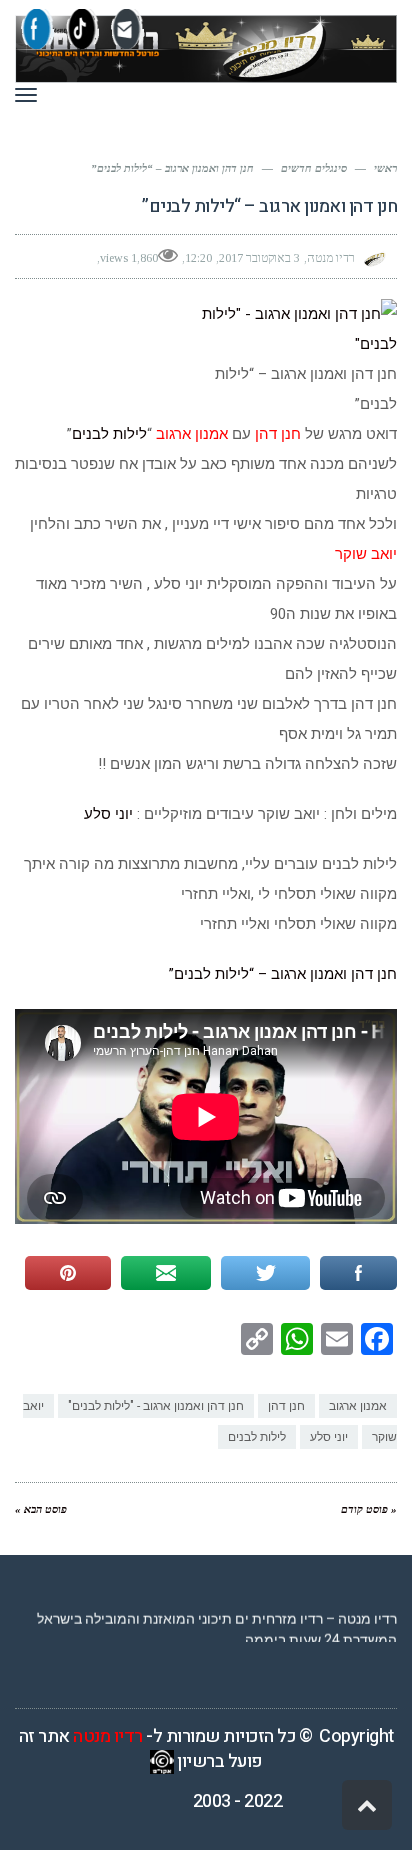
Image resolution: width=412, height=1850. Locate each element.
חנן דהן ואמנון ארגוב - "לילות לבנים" (156, 1406)
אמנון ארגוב (358, 1406)
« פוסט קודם (369, 1509)
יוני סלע (108, 814)
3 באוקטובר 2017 (259, 258)
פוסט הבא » (41, 1509)
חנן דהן (286, 1406)
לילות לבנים (109, 434)
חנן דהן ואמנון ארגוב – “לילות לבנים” (283, 974)
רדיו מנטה (108, 1736)
